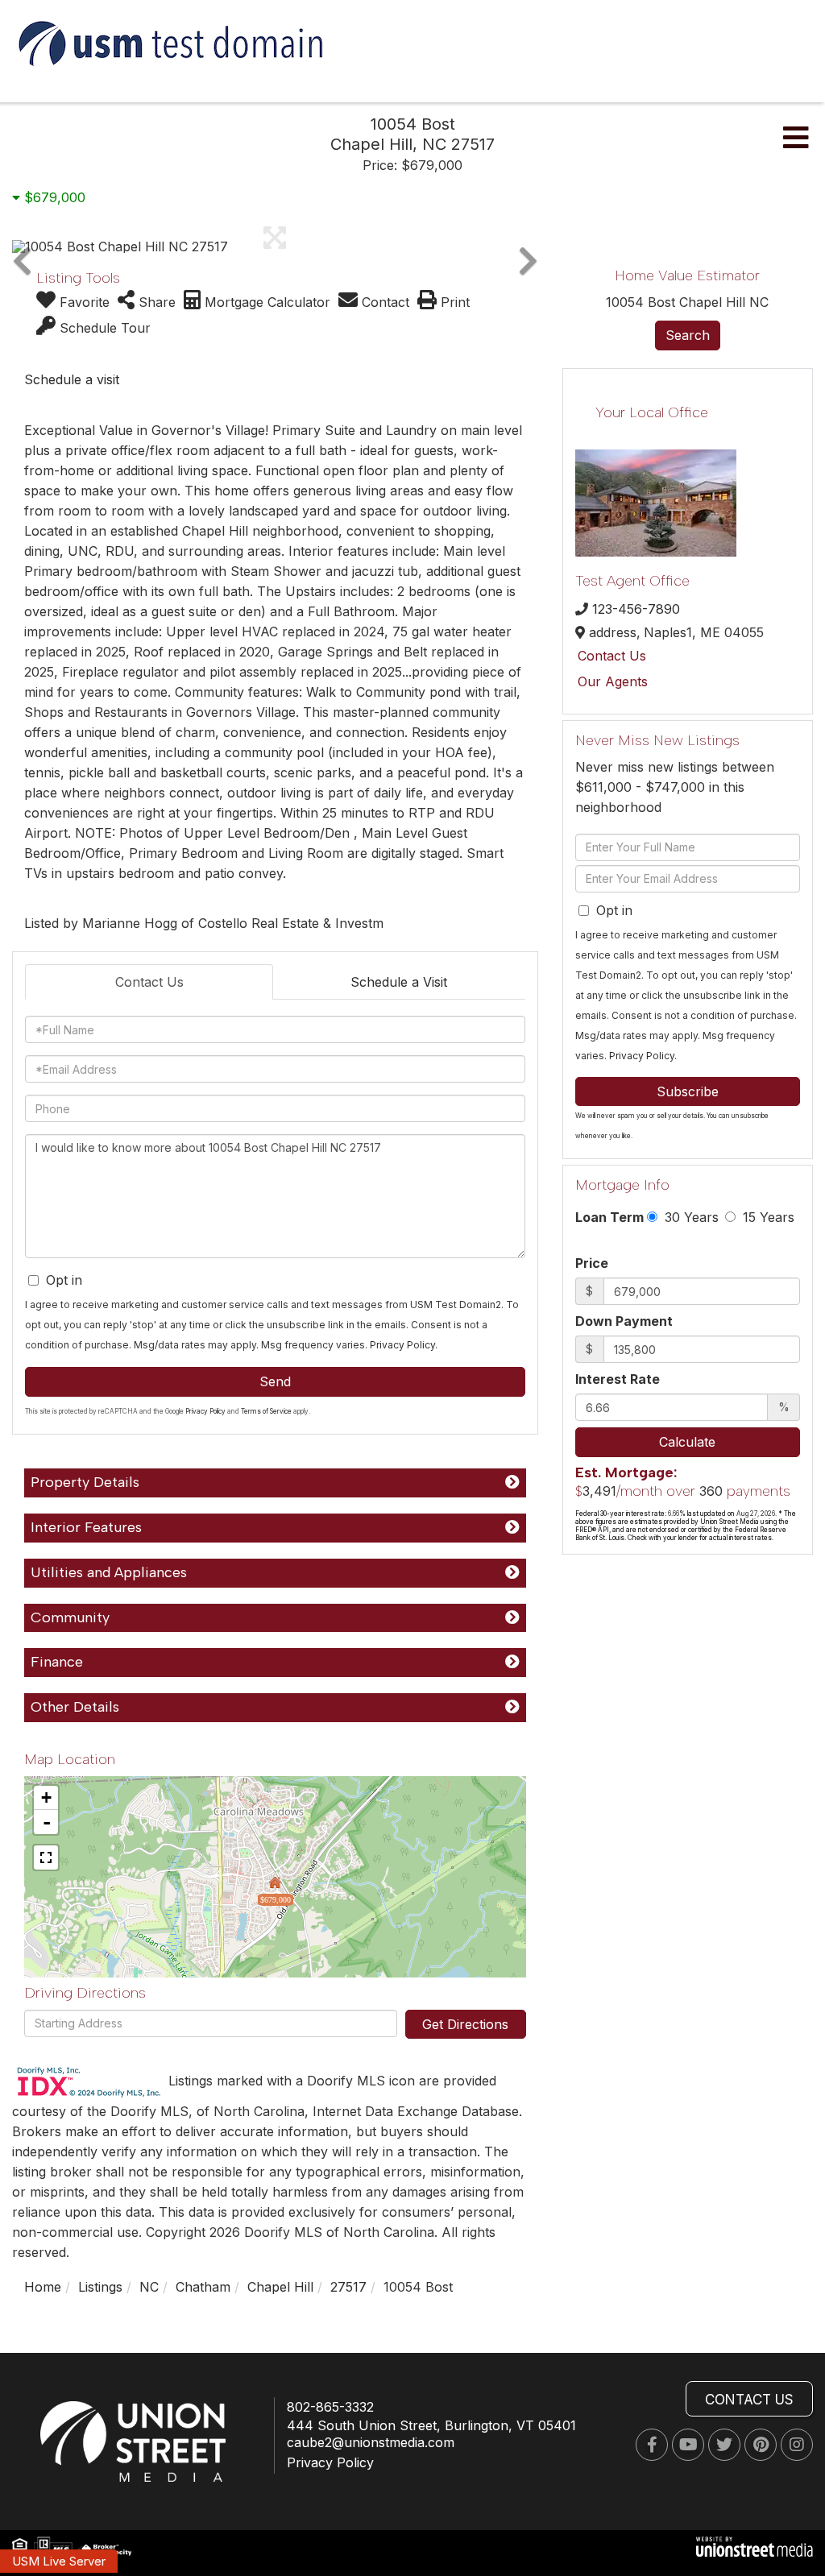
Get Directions (465, 2024)
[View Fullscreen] (46, 1857)
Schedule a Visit (399, 982)
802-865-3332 (330, 2407)
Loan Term (609, 1217)
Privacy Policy (402, 1345)
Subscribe (688, 1091)
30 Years (690, 1217)
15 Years (767, 1217)
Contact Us (149, 982)
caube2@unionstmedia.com (371, 2442)
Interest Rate (618, 1379)
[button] (22, 246)
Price (592, 1263)
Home (43, 2287)
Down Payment (624, 1321)
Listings (100, 2287)
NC (149, 2287)
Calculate (687, 1442)
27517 (348, 2287)
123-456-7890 (636, 609)
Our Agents (613, 681)
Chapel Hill (280, 2287)
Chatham (203, 2287)
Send (275, 1381)
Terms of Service (266, 1411)
